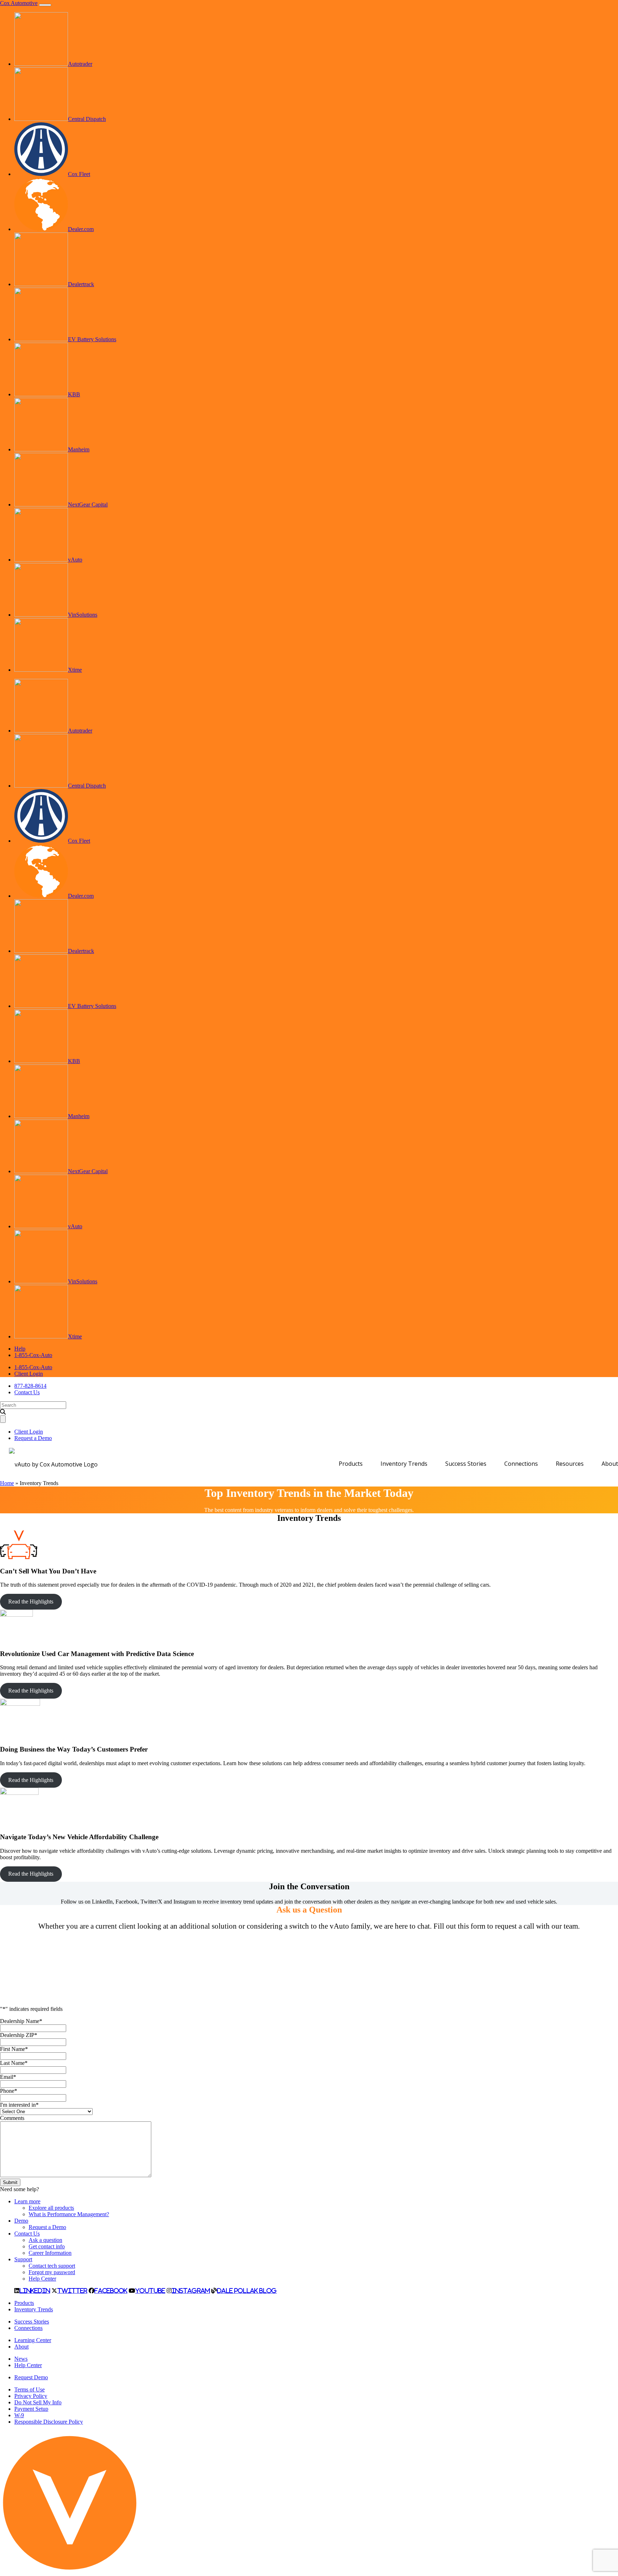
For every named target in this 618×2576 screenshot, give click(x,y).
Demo (21, 2221)
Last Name (14, 2063)
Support (23, 2259)
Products (351, 1464)
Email (8, 2077)
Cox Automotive (19, 3)
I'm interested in (19, 2105)
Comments (12, 2118)
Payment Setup (31, 2409)
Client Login (29, 1374)
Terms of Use (30, 2389)
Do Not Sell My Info (38, 2402)
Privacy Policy (31, 2396)
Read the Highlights (31, 1602)
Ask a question (45, 2240)
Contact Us (27, 1392)
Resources (570, 1464)
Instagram (191, 2291)
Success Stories (466, 1464)
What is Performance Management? (69, 2214)
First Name (14, 2049)
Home (7, 1483)
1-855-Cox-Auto (33, 1355)
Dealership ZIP (19, 2035)
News (21, 2359)
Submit (10, 2182)
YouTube (150, 2291)
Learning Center (33, 2340)
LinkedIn (35, 2291)
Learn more (27, 2201)
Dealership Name (21, 2021)
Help (20, 1349)
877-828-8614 (30, 1386)
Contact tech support (52, 2266)
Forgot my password (52, 2272)
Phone (9, 2091)
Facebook (111, 2291)
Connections (521, 1464)
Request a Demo (33, 1438)
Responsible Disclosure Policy (49, 2422)
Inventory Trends (404, 1464)
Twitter (72, 2291)
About (610, 1464)
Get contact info (47, 2246)
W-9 (19, 2415)
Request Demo (31, 2377)
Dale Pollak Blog (247, 2291)
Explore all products (51, 2208)
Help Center (42, 2279)
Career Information (50, 2253)
